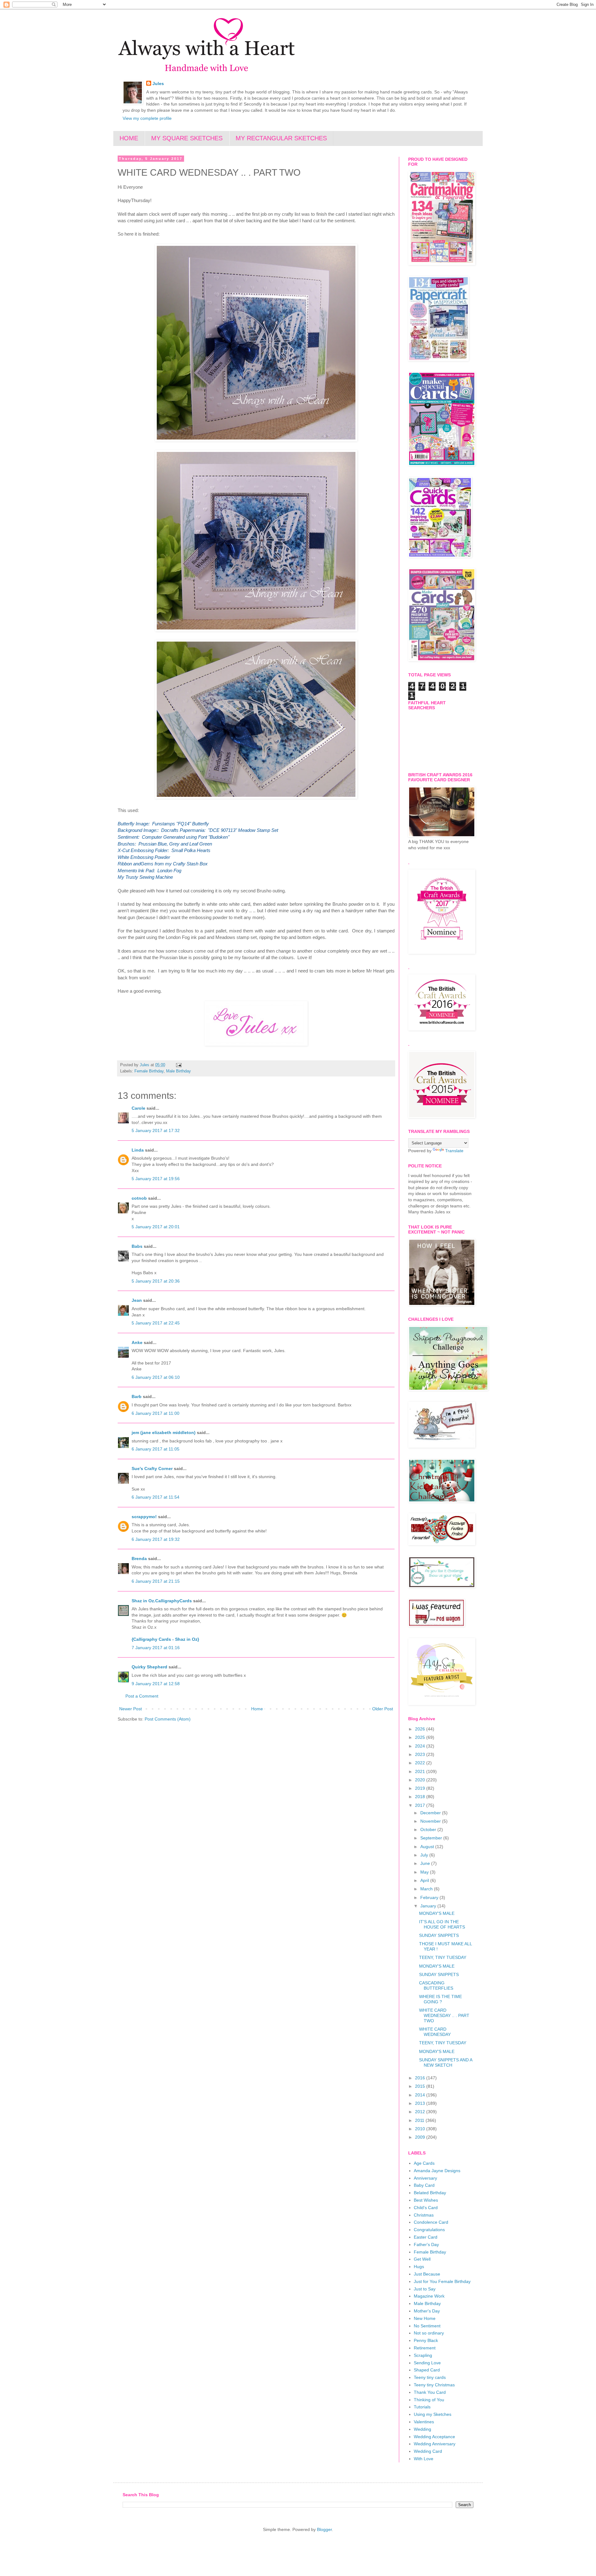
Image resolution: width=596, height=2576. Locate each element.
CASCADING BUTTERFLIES (436, 1985)
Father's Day (426, 2244)
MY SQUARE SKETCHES (187, 138)
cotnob (139, 1198)
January (429, 1906)
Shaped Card (427, 2370)
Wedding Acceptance (434, 2437)
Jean (137, 1300)
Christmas (424, 2215)
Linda (138, 1150)
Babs (137, 1246)
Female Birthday (149, 1071)
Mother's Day (427, 2311)
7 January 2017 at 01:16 (156, 1648)
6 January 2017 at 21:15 (156, 1581)
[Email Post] (178, 1065)
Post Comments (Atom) (168, 1719)
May (425, 1872)
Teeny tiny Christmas (434, 2385)
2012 (421, 2112)
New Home (425, 2318)
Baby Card (424, 2185)
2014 (421, 2095)
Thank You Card (430, 2392)
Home (257, 1709)
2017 (421, 1805)
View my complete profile (147, 118)
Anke (137, 1342)
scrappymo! (144, 1517)
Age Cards (424, 2163)
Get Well (422, 2259)
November (431, 1821)
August (428, 1847)
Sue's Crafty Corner (152, 1468)
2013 (421, 2103)
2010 (421, 2129)
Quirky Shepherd (149, 1667)
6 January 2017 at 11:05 (156, 1449)
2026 (421, 1729)
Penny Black (426, 2340)
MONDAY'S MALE (437, 1913)
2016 (421, 2078)
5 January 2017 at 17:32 (156, 1130)
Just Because (427, 2274)
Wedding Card (428, 2451)
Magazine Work (429, 2296)
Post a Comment (142, 1696)
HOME (129, 138)
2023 (421, 1754)
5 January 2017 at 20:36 (156, 1281)
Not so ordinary (429, 2333)
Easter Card (426, 2237)
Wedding (422, 2429)
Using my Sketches (433, 2414)
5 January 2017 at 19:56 (156, 1179)
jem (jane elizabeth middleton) (164, 1432)
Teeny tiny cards (430, 2377)
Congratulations (429, 2230)
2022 (421, 1763)
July (425, 1855)
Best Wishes (426, 2200)
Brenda (139, 1559)
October (429, 1829)
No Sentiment (427, 2326)
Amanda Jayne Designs (437, 2171)
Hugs (419, 2267)
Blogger (324, 2529)
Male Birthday (178, 1071)
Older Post (383, 1709)
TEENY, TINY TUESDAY (443, 1957)
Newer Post (131, 1709)
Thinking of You (429, 2400)
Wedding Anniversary (435, 2444)
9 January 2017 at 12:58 (156, 1684)
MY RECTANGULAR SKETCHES (281, 138)
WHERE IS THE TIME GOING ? (440, 1999)
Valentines (424, 2422)
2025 (421, 1737)
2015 (421, 2086)
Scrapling (423, 2355)
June (426, 1863)
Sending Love (427, 2363)
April (425, 1880)
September (432, 1838)
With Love (424, 2459)
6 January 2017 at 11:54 (156, 1497)
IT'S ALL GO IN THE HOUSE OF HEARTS (442, 1924)
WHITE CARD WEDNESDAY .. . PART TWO (444, 2015)
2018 (421, 1797)
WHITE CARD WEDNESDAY (435, 2032)
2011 (420, 2120)
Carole (138, 1108)
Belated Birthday (430, 2193)
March (427, 1889)
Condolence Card (431, 2222)
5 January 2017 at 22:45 (156, 1323)
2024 (421, 1746)
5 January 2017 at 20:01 (156, 1227)
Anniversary (425, 2178)
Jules (158, 83)
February (430, 1897)
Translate (454, 1151)
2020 (421, 1780)
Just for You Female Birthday (442, 2281)
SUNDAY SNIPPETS (439, 1935)
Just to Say (425, 2289)
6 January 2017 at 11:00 (156, 1413)
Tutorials (422, 2407)
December (431, 1813)
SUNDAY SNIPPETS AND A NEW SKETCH (446, 2062)
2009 (421, 2137)
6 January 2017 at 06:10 (156, 1377)
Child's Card (426, 2208)
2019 (421, 1788)
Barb (137, 1396)
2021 (421, 1771)
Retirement (425, 2348)
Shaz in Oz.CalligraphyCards (162, 1601)
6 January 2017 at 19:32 (156, 1539)
